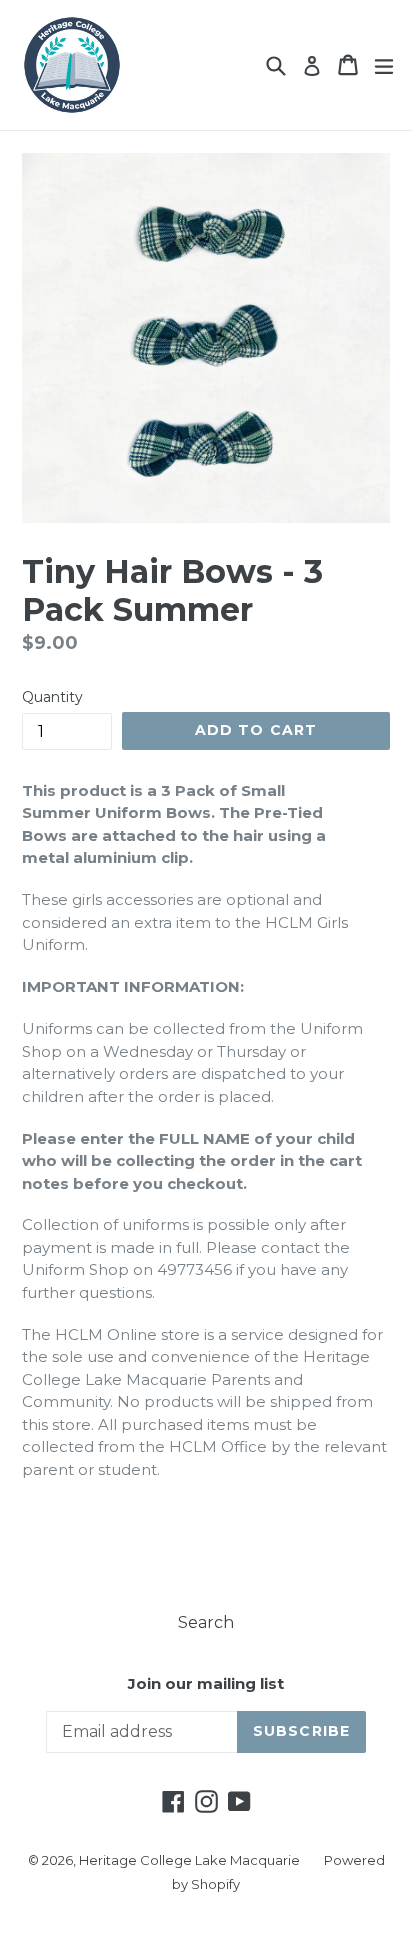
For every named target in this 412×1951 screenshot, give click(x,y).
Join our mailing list (206, 1684)
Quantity (52, 697)
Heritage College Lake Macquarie (189, 1860)
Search (206, 1622)
